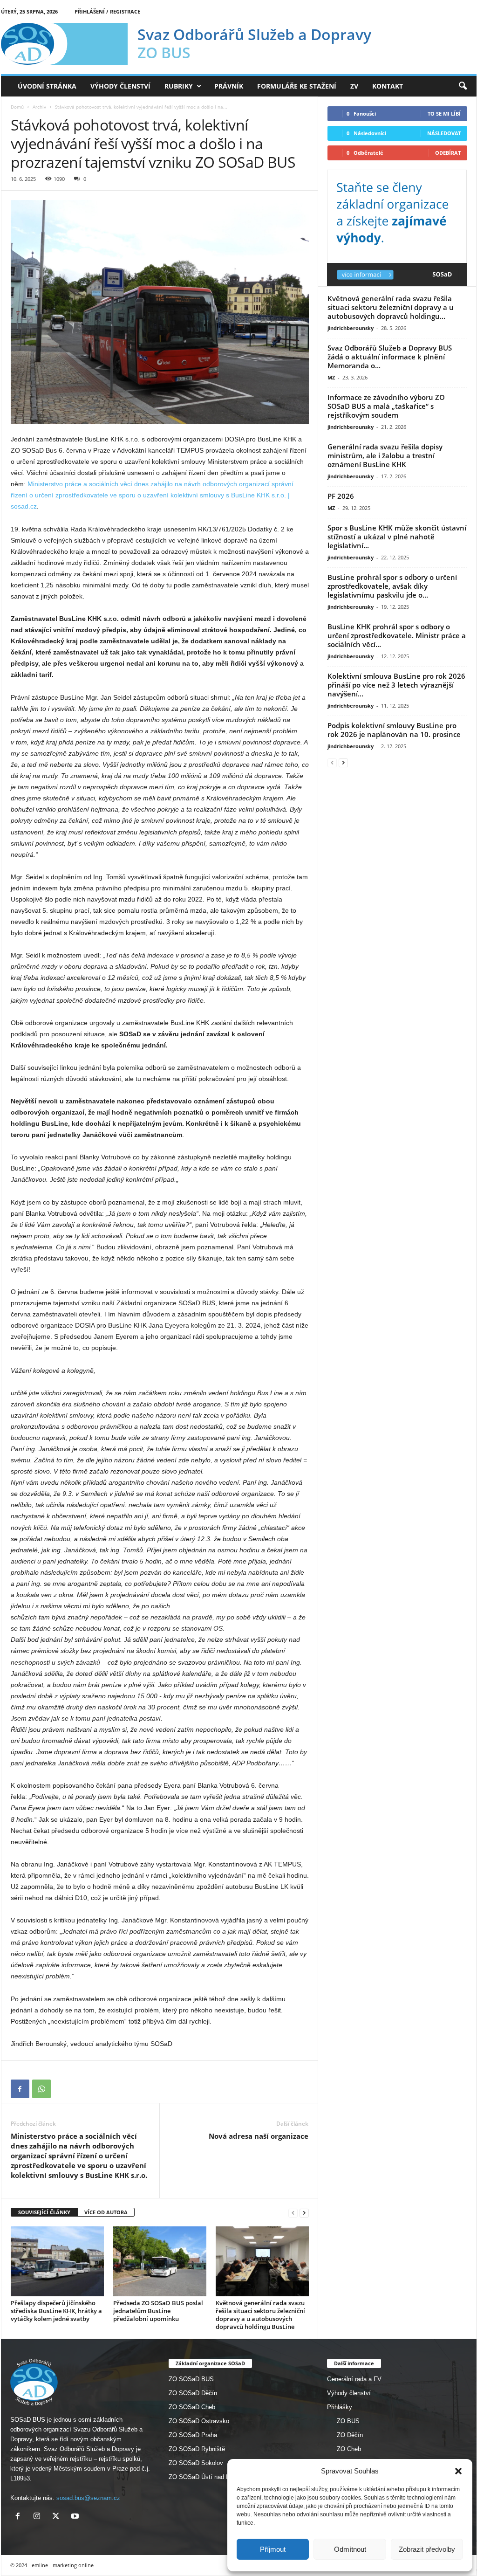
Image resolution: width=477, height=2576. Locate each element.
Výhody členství (120, 86)
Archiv (39, 107)
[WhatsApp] (41, 2089)
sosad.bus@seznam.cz (88, 2498)
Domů (17, 107)
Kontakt (388, 86)
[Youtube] (76, 2517)
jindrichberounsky (351, 328)
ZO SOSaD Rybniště (197, 2449)
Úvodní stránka (47, 86)
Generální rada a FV (354, 2379)
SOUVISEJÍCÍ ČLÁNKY (44, 2212)
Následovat (444, 133)
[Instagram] (39, 2517)
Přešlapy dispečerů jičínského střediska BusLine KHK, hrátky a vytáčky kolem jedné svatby (56, 2311)
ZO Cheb (349, 2449)
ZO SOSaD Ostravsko (199, 2421)
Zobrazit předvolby (427, 2549)
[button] (458, 2471)
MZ (331, 377)
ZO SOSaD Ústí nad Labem (206, 2477)
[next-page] (304, 2213)
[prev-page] (293, 2213)
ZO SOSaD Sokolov (196, 2463)
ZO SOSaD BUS (191, 2379)
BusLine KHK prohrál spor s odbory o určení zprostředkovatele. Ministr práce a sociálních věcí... (397, 635)
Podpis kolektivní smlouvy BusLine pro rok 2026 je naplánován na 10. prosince (394, 730)
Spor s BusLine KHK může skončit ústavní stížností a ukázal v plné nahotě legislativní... (397, 537)
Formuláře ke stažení (297, 86)
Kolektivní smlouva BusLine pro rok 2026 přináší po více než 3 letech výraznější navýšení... (396, 685)
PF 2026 (341, 496)
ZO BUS (348, 2421)
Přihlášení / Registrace (107, 11)
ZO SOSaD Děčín (193, 2393)
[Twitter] (58, 2517)
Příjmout (273, 2549)
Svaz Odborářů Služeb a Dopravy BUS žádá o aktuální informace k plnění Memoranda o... (390, 357)
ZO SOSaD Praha (193, 2435)
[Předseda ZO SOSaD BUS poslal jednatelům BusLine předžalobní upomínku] (160, 2261)
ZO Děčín (350, 2435)
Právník (229, 86)
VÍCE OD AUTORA (106, 2212)
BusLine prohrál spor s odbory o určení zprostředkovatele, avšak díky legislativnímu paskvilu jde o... (392, 586)
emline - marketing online (63, 2565)
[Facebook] (20, 2089)
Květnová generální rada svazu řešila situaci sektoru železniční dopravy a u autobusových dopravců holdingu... (391, 307)
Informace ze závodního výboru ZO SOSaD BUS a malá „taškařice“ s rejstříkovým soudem (386, 406)
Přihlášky (340, 2407)
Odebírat (448, 153)
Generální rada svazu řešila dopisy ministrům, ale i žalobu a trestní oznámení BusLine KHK (385, 455)
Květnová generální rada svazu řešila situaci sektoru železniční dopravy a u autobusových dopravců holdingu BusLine (260, 2315)
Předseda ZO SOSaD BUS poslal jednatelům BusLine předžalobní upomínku (158, 2311)
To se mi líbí (444, 114)
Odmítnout (350, 2549)
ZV (354, 86)
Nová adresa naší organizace (259, 2136)
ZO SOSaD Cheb (192, 2407)
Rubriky (179, 86)
